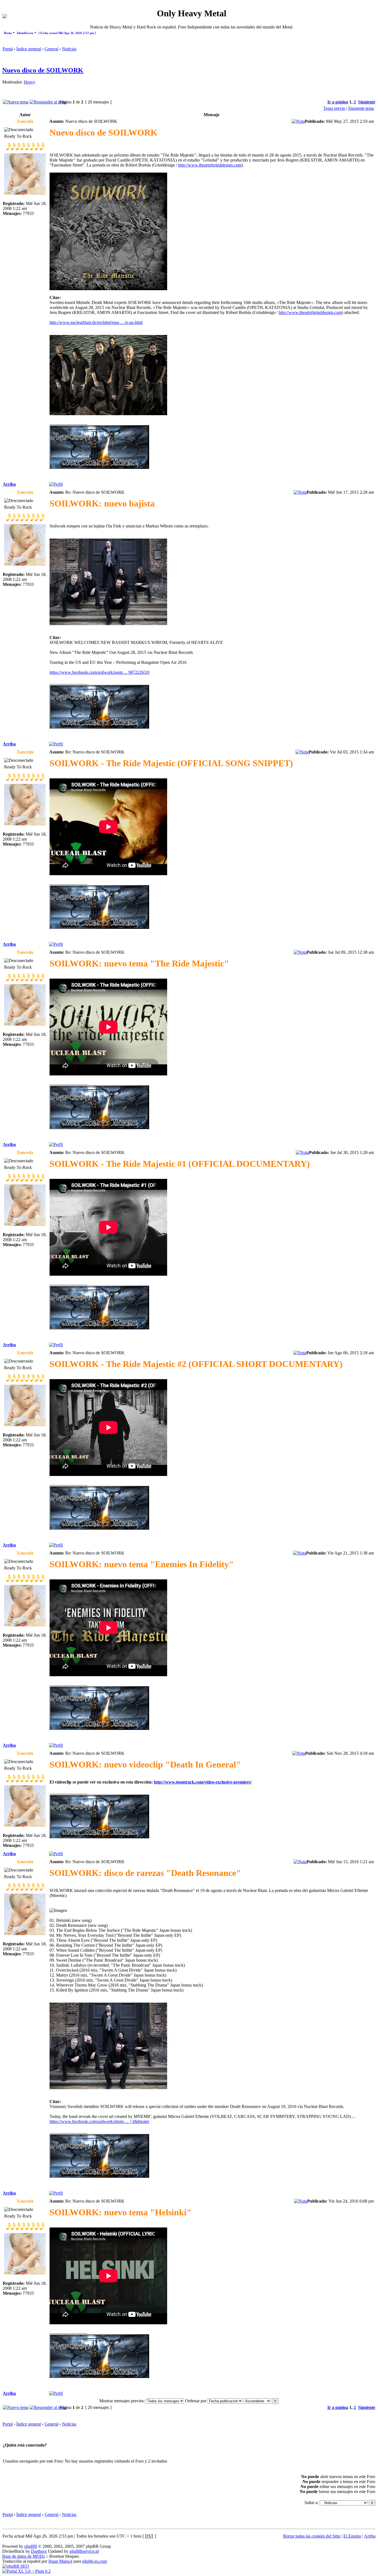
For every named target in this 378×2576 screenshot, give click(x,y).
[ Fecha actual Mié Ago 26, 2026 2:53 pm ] (67, 33)
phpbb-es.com (94, 2561)
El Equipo (352, 2536)
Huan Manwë (60, 2561)
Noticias (69, 49)
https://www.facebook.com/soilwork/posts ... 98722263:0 (99, 672)
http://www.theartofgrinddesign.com (210, 165)
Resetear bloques (64, 2556)
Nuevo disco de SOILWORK (43, 70)
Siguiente (367, 102)
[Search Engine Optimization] (16, 2566)
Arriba (9, 484)
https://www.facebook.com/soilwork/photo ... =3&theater (99, 2121)
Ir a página (338, 102)
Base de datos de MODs (24, 2556)
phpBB (31, 2546)
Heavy (30, 82)
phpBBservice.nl (84, 2551)
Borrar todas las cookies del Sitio (312, 2536)
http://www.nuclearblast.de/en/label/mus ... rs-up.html (96, 322)
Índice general (29, 49)
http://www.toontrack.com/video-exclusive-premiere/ (203, 1782)
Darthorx (39, 2551)
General (51, 49)
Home (8, 33)
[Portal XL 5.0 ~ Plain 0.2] (26, 2571)
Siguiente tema (361, 108)
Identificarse (25, 33)
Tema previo (334, 108)
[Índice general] (5, 17)
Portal (8, 49)
